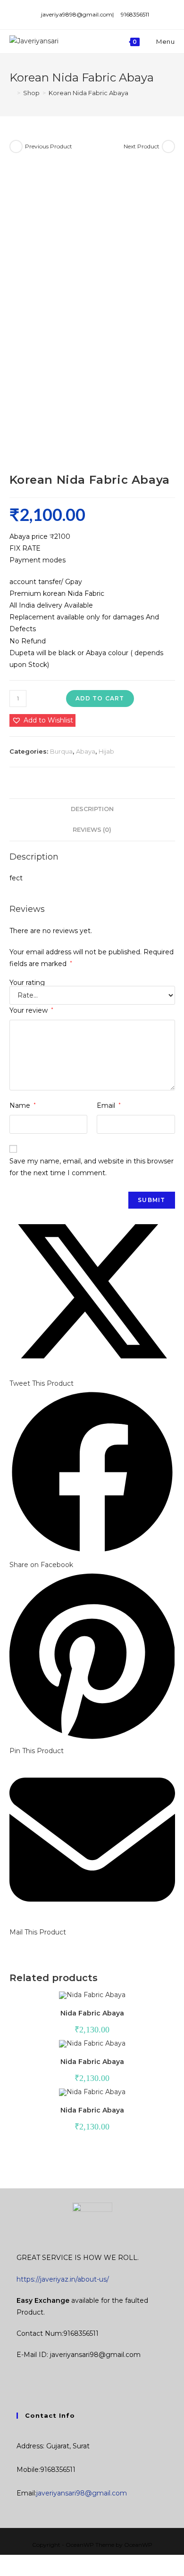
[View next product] (168, 146)
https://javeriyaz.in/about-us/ (63, 2279)
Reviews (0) (92, 830)
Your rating (27, 983)
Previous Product (49, 146)
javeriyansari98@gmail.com (82, 2493)
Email (109, 1105)
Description (92, 809)
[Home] (12, 93)
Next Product (142, 146)
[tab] (92, 809)
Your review (31, 1010)
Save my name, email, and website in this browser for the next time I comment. (92, 1167)
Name (23, 1105)
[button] (42, 720)
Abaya (86, 751)
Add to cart (100, 698)
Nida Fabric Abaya (92, 2013)
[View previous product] (16, 146)
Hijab (106, 751)
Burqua (61, 751)
